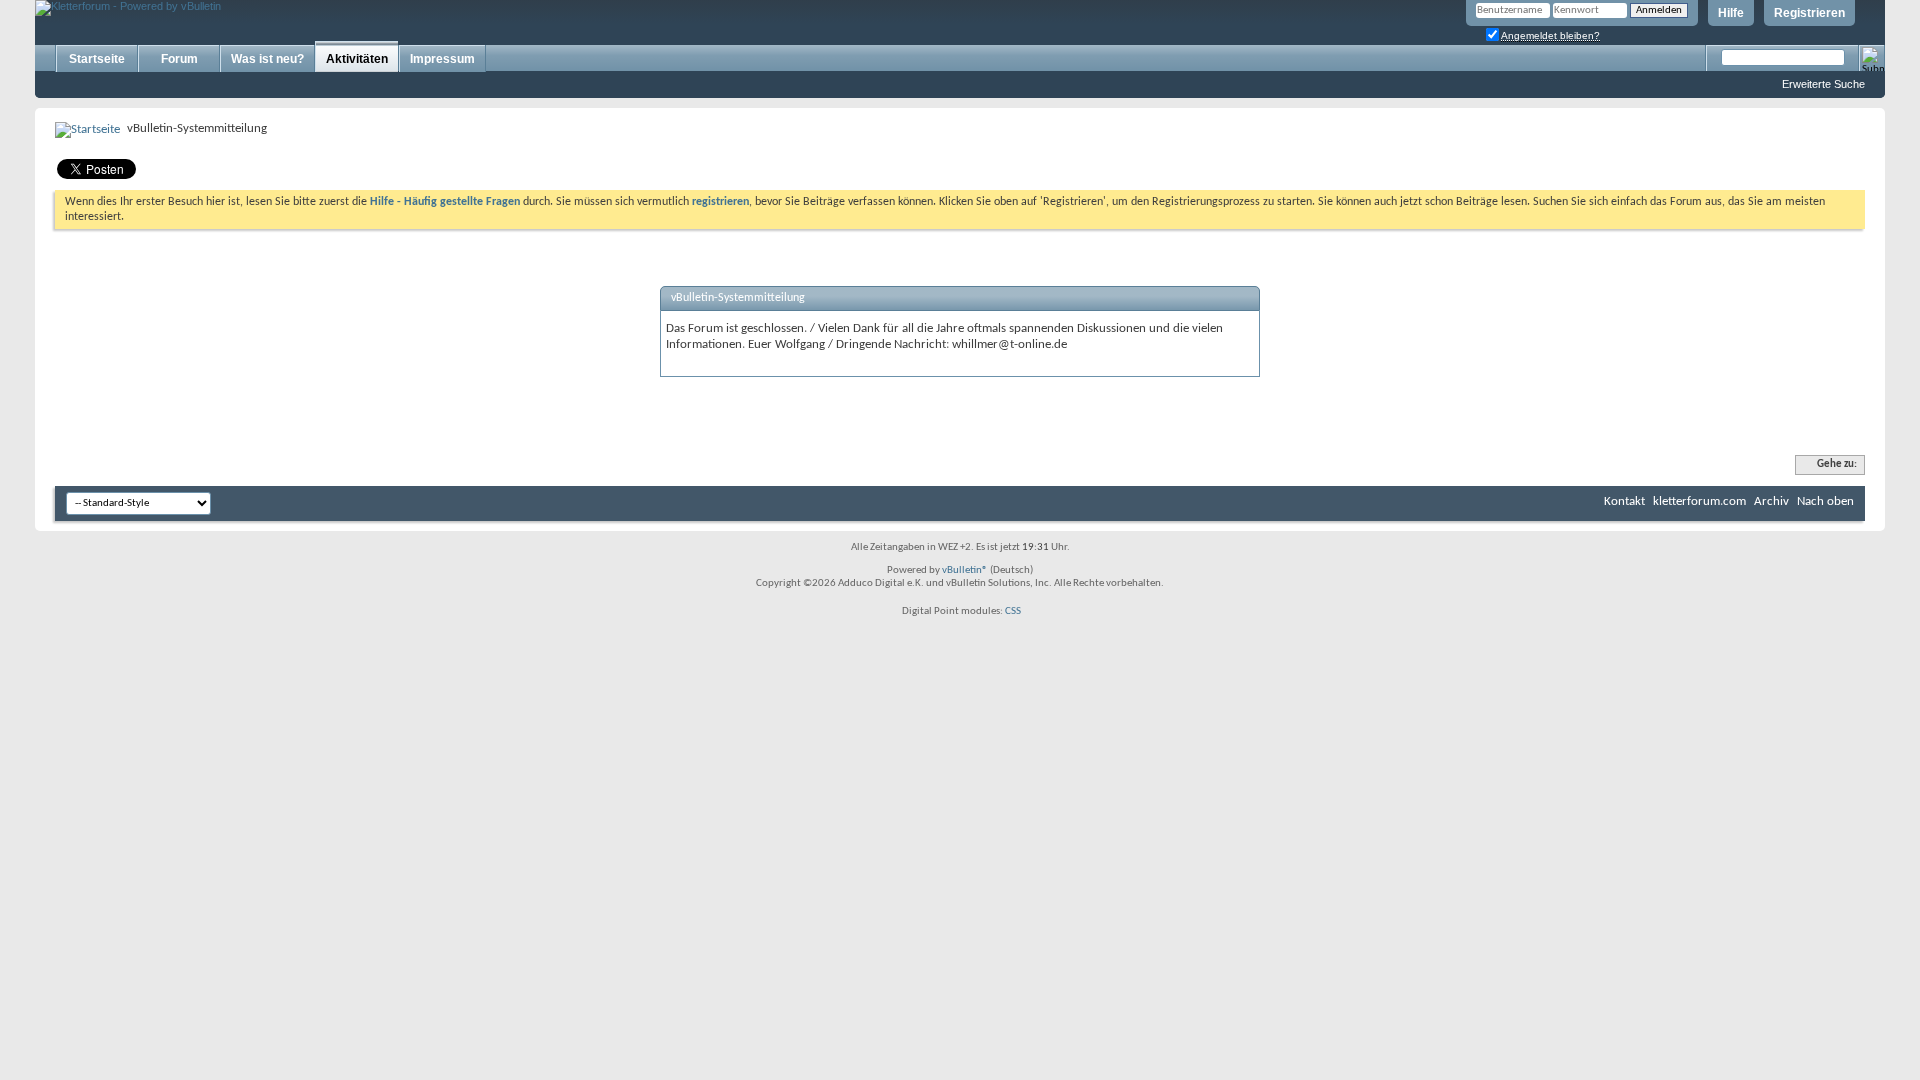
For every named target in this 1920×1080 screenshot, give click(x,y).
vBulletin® (965, 570)
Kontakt (1624, 501)
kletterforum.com (1699, 501)
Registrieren (1809, 13)
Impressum (442, 59)
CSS (1013, 611)
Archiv (1771, 501)
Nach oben (1825, 501)
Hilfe (1731, 13)
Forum (179, 59)
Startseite (97, 59)
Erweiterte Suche (1823, 84)
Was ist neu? (267, 59)
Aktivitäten (357, 59)
